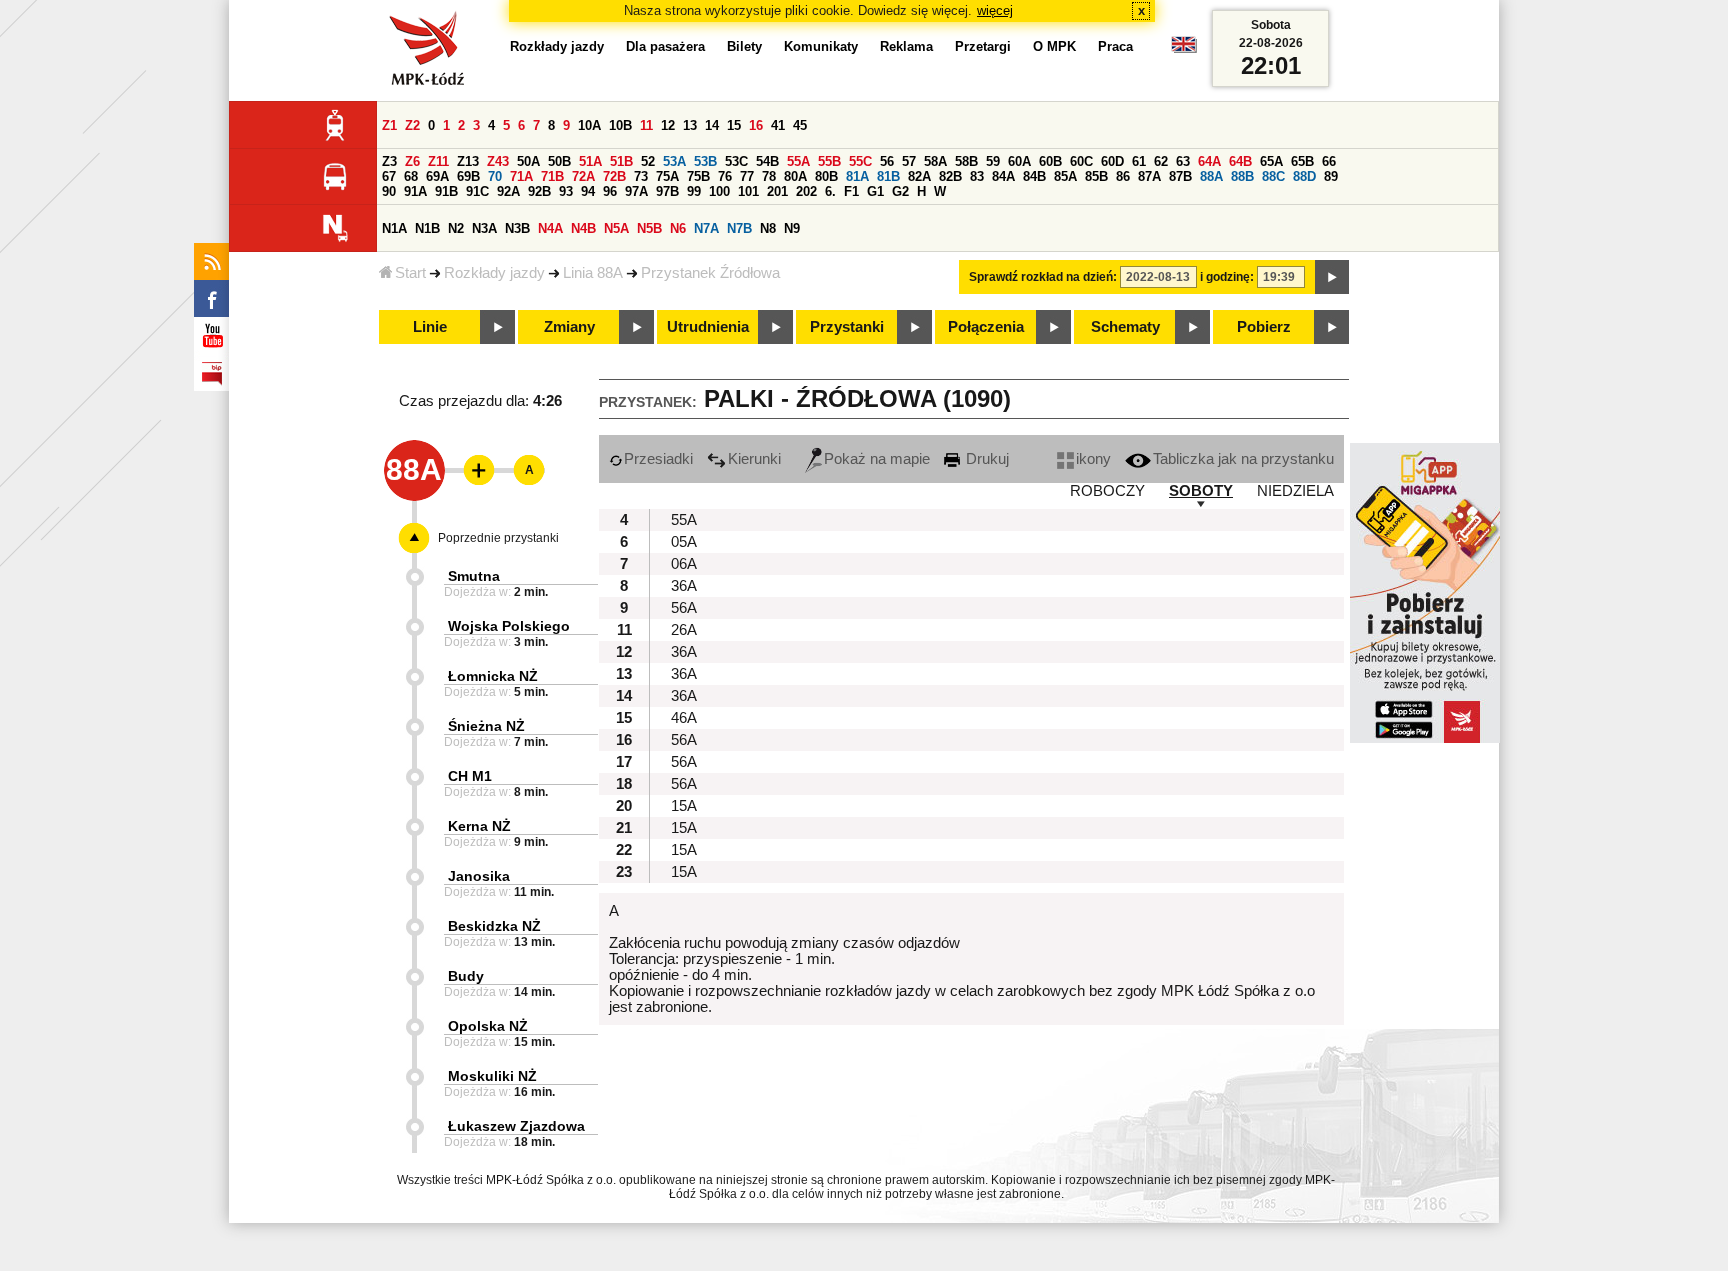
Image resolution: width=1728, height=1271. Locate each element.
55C (860, 161)
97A (636, 191)
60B (1050, 161)
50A (528, 161)
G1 (875, 191)
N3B (517, 228)
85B (1096, 176)
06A (684, 564)
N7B (739, 228)
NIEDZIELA (1295, 491)
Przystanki (847, 327)
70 (495, 176)
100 (719, 191)
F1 (851, 191)
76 (725, 176)
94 (588, 191)
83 (977, 176)
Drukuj (985, 459)
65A (1271, 161)
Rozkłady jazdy (494, 273)
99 (694, 191)
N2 (456, 228)
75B (698, 176)
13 (690, 125)
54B (767, 161)
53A (674, 161)
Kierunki (754, 459)
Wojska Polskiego (509, 626)
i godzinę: (1227, 277)
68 (411, 176)
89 (1331, 176)
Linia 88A (593, 273)
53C (736, 161)
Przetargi (983, 46)
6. (830, 191)
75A (667, 176)
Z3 (389, 161)
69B (468, 176)
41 (778, 125)
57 (909, 161)
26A (684, 630)
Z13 (468, 161)
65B (1302, 161)
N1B (427, 228)
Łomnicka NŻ (493, 676)
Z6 (412, 161)
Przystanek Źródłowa (710, 273)
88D (1304, 176)
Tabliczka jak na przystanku (1243, 459)
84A (1003, 176)
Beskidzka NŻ (494, 926)
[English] (1184, 49)
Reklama (906, 46)
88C (1273, 176)
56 (887, 161)
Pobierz (1264, 327)
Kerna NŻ (479, 826)
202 (806, 191)
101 (748, 191)
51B (621, 161)
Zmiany (569, 327)
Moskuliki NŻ (492, 1076)
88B (1242, 176)
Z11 (438, 161)
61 (1139, 161)
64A (1209, 161)
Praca (1115, 46)
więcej (995, 10)
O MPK (1054, 46)
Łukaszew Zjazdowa (516, 1126)
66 (1329, 161)
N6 (678, 228)
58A (935, 161)
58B (966, 161)
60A (1019, 161)
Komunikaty (821, 46)
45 (800, 125)
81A (857, 176)
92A (508, 191)
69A (437, 176)
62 (1161, 161)
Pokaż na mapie (877, 459)
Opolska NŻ (488, 1026)
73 (641, 176)
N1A (394, 228)
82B (950, 176)
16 (756, 125)
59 (993, 161)
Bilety (744, 46)
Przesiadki (658, 459)
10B (620, 125)
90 (389, 191)
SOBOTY (1201, 491)
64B (1240, 161)
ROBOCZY (1107, 491)
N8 (768, 228)
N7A (706, 228)
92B (539, 191)
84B (1034, 176)
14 (712, 125)
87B (1180, 176)
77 (747, 176)
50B (559, 161)
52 (648, 161)
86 (1123, 176)
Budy (466, 976)
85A (1065, 176)
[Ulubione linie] (473, 470)
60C (1081, 161)
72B (614, 176)
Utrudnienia (708, 327)
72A (583, 176)
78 (769, 176)
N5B (649, 228)
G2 (900, 191)
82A (919, 176)
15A (684, 806)
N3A (484, 228)
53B (705, 161)
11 (646, 125)
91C (477, 191)
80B (826, 176)
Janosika (479, 876)
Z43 (498, 161)
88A (1211, 176)
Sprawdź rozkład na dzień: (1043, 277)
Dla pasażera (665, 46)
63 (1183, 161)
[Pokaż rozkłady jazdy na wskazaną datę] (1332, 277)
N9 (792, 228)
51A (590, 161)
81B (888, 176)
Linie (430, 327)
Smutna (474, 576)
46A (684, 718)
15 (734, 125)
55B (829, 161)
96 (610, 191)
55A (798, 161)
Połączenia (986, 327)
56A (684, 608)
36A (684, 586)
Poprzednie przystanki (498, 538)
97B (667, 191)
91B (446, 191)
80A (795, 176)
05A (684, 542)
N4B (583, 228)
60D (1112, 161)
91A (415, 191)
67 (389, 176)
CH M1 (470, 776)
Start (410, 273)
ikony (1093, 459)
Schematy (1125, 327)
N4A (550, 228)
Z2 (412, 125)
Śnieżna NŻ (486, 726)
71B (552, 176)
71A (521, 176)
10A (589, 125)
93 (566, 191)
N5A (616, 228)
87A (1149, 176)
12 (668, 125)
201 (777, 191)
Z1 (389, 125)
